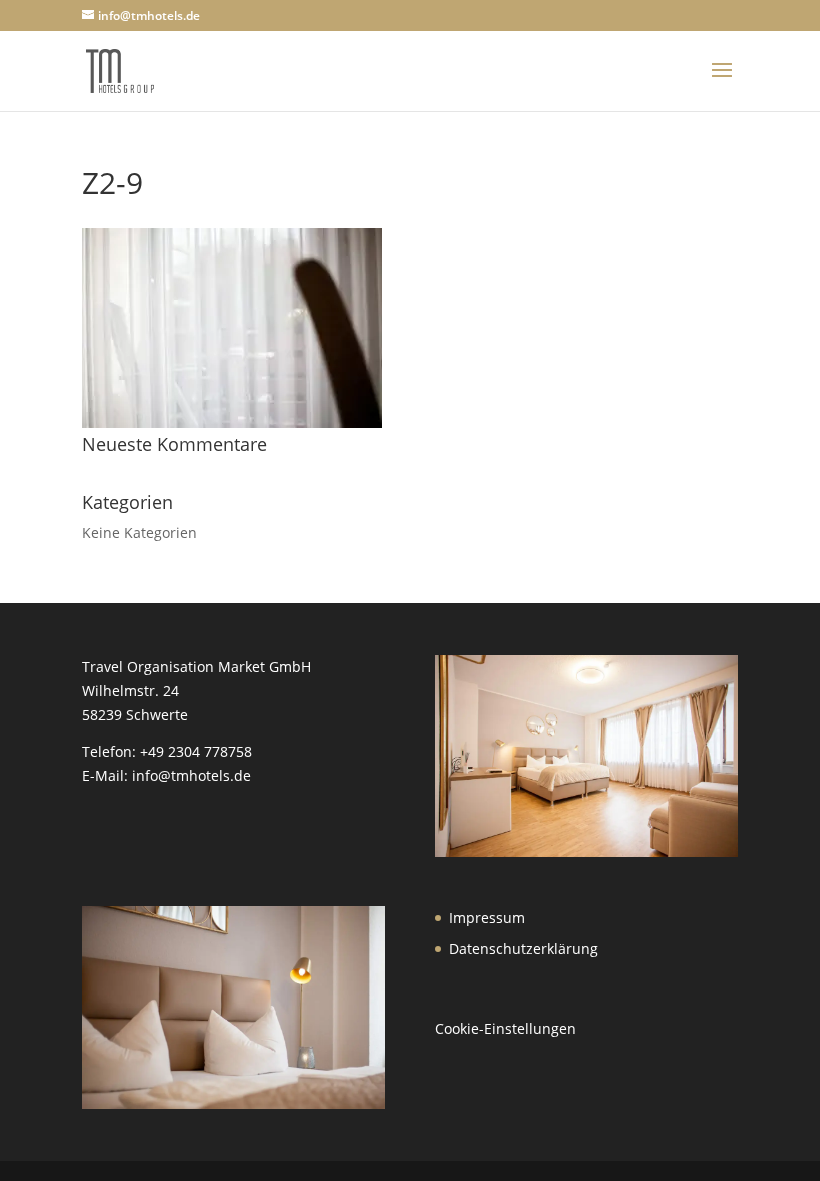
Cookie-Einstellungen (505, 1028)
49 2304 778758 (200, 751)
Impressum (487, 917)
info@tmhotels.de (191, 775)
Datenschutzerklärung (523, 948)
